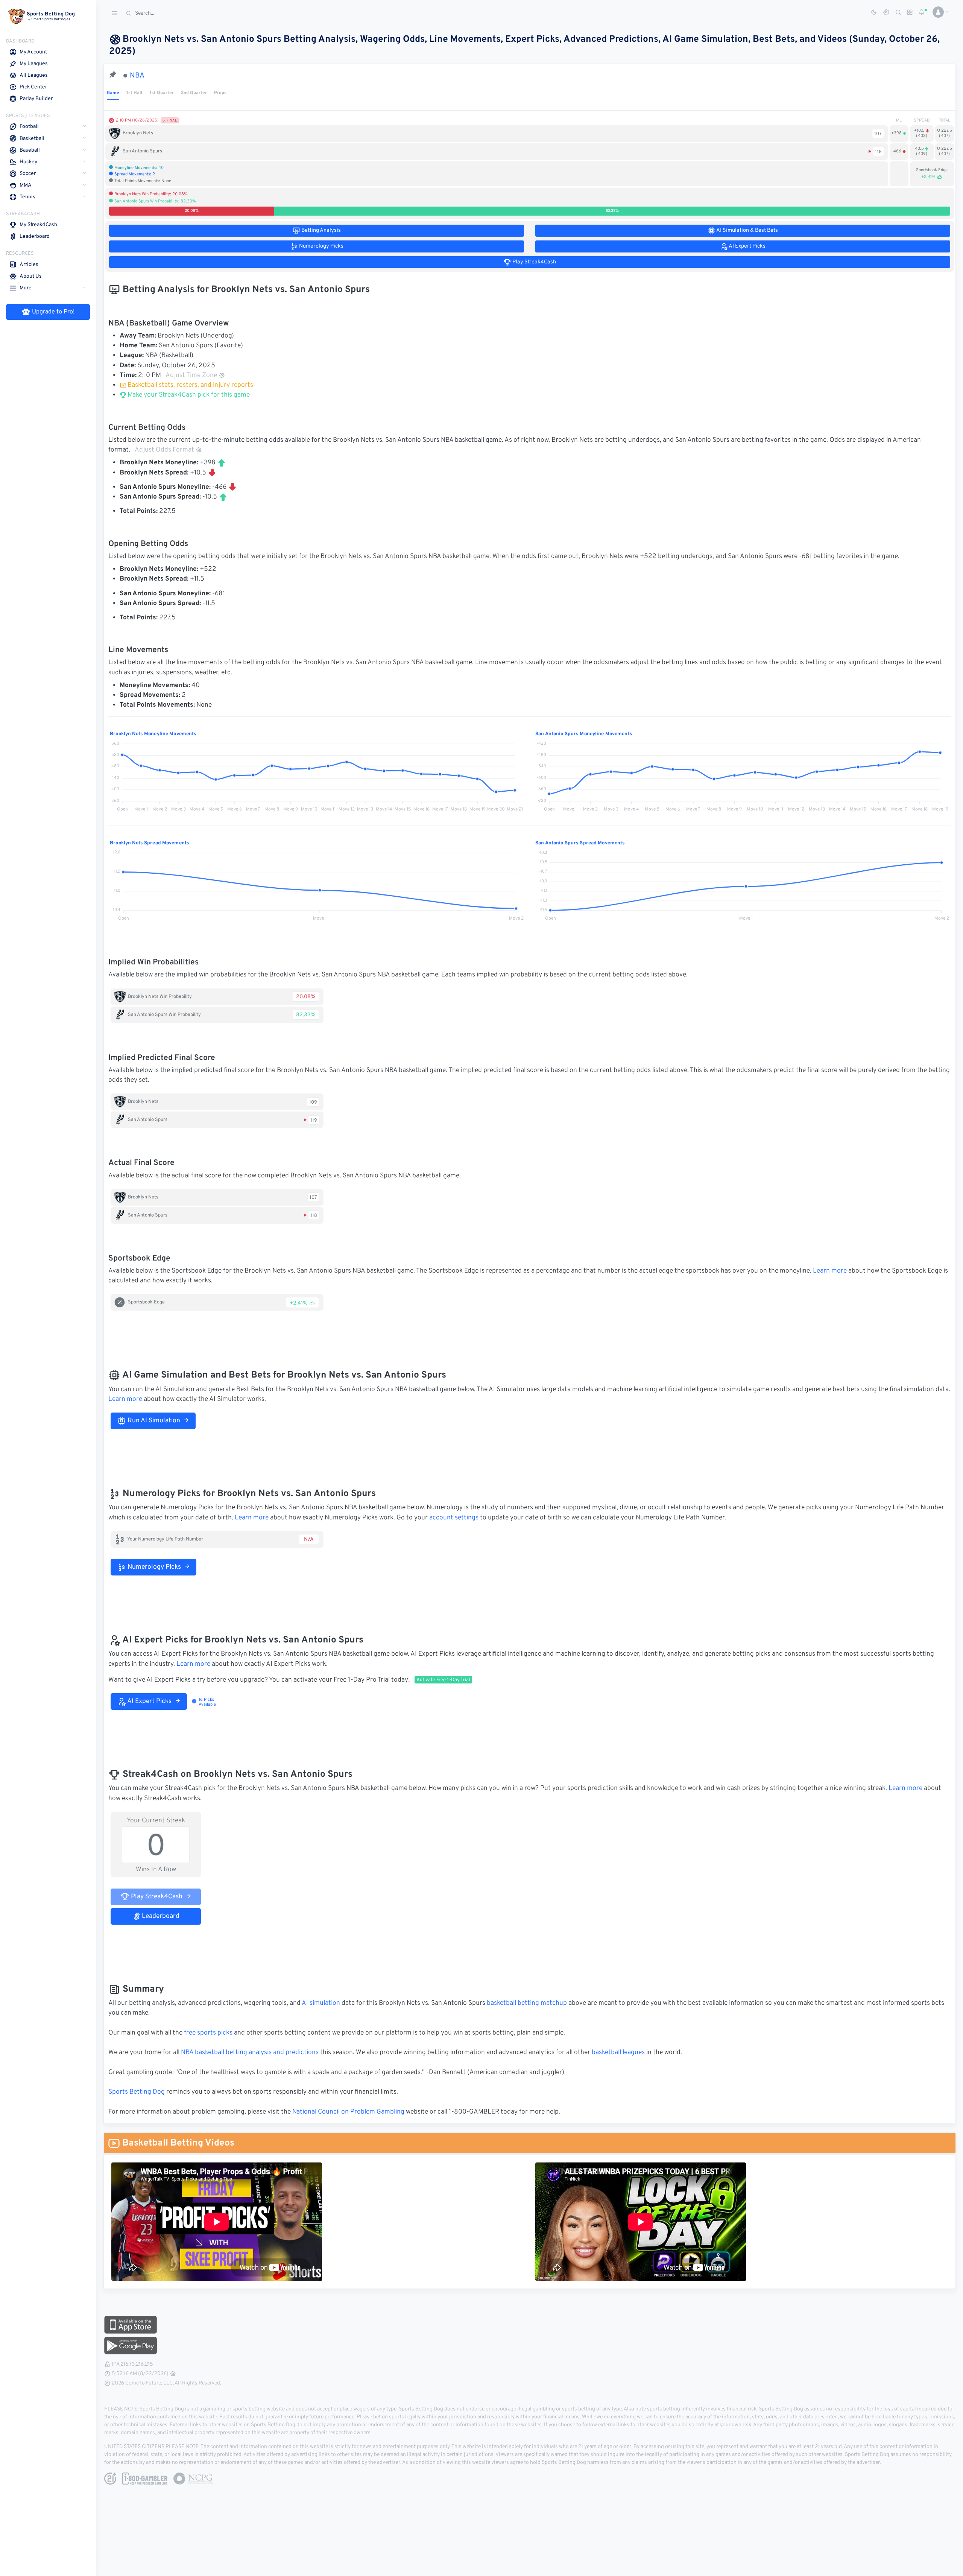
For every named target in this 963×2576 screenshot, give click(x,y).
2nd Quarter (194, 93)
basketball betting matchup (527, 2003)
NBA (137, 76)
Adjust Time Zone (191, 376)
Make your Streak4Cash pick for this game (188, 395)
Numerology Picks (153, 1567)
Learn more (830, 1271)
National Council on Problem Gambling (348, 2112)
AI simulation (321, 2003)
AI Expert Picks (149, 1702)
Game (113, 93)
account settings (454, 1518)
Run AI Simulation (153, 1421)
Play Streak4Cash (156, 1897)
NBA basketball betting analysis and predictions (250, 2053)
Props (220, 93)
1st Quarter (162, 93)
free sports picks (208, 2033)
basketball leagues (618, 2053)
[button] (938, 12)
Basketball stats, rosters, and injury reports (190, 385)
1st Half (134, 93)
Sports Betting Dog (137, 2092)
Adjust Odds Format (164, 450)
